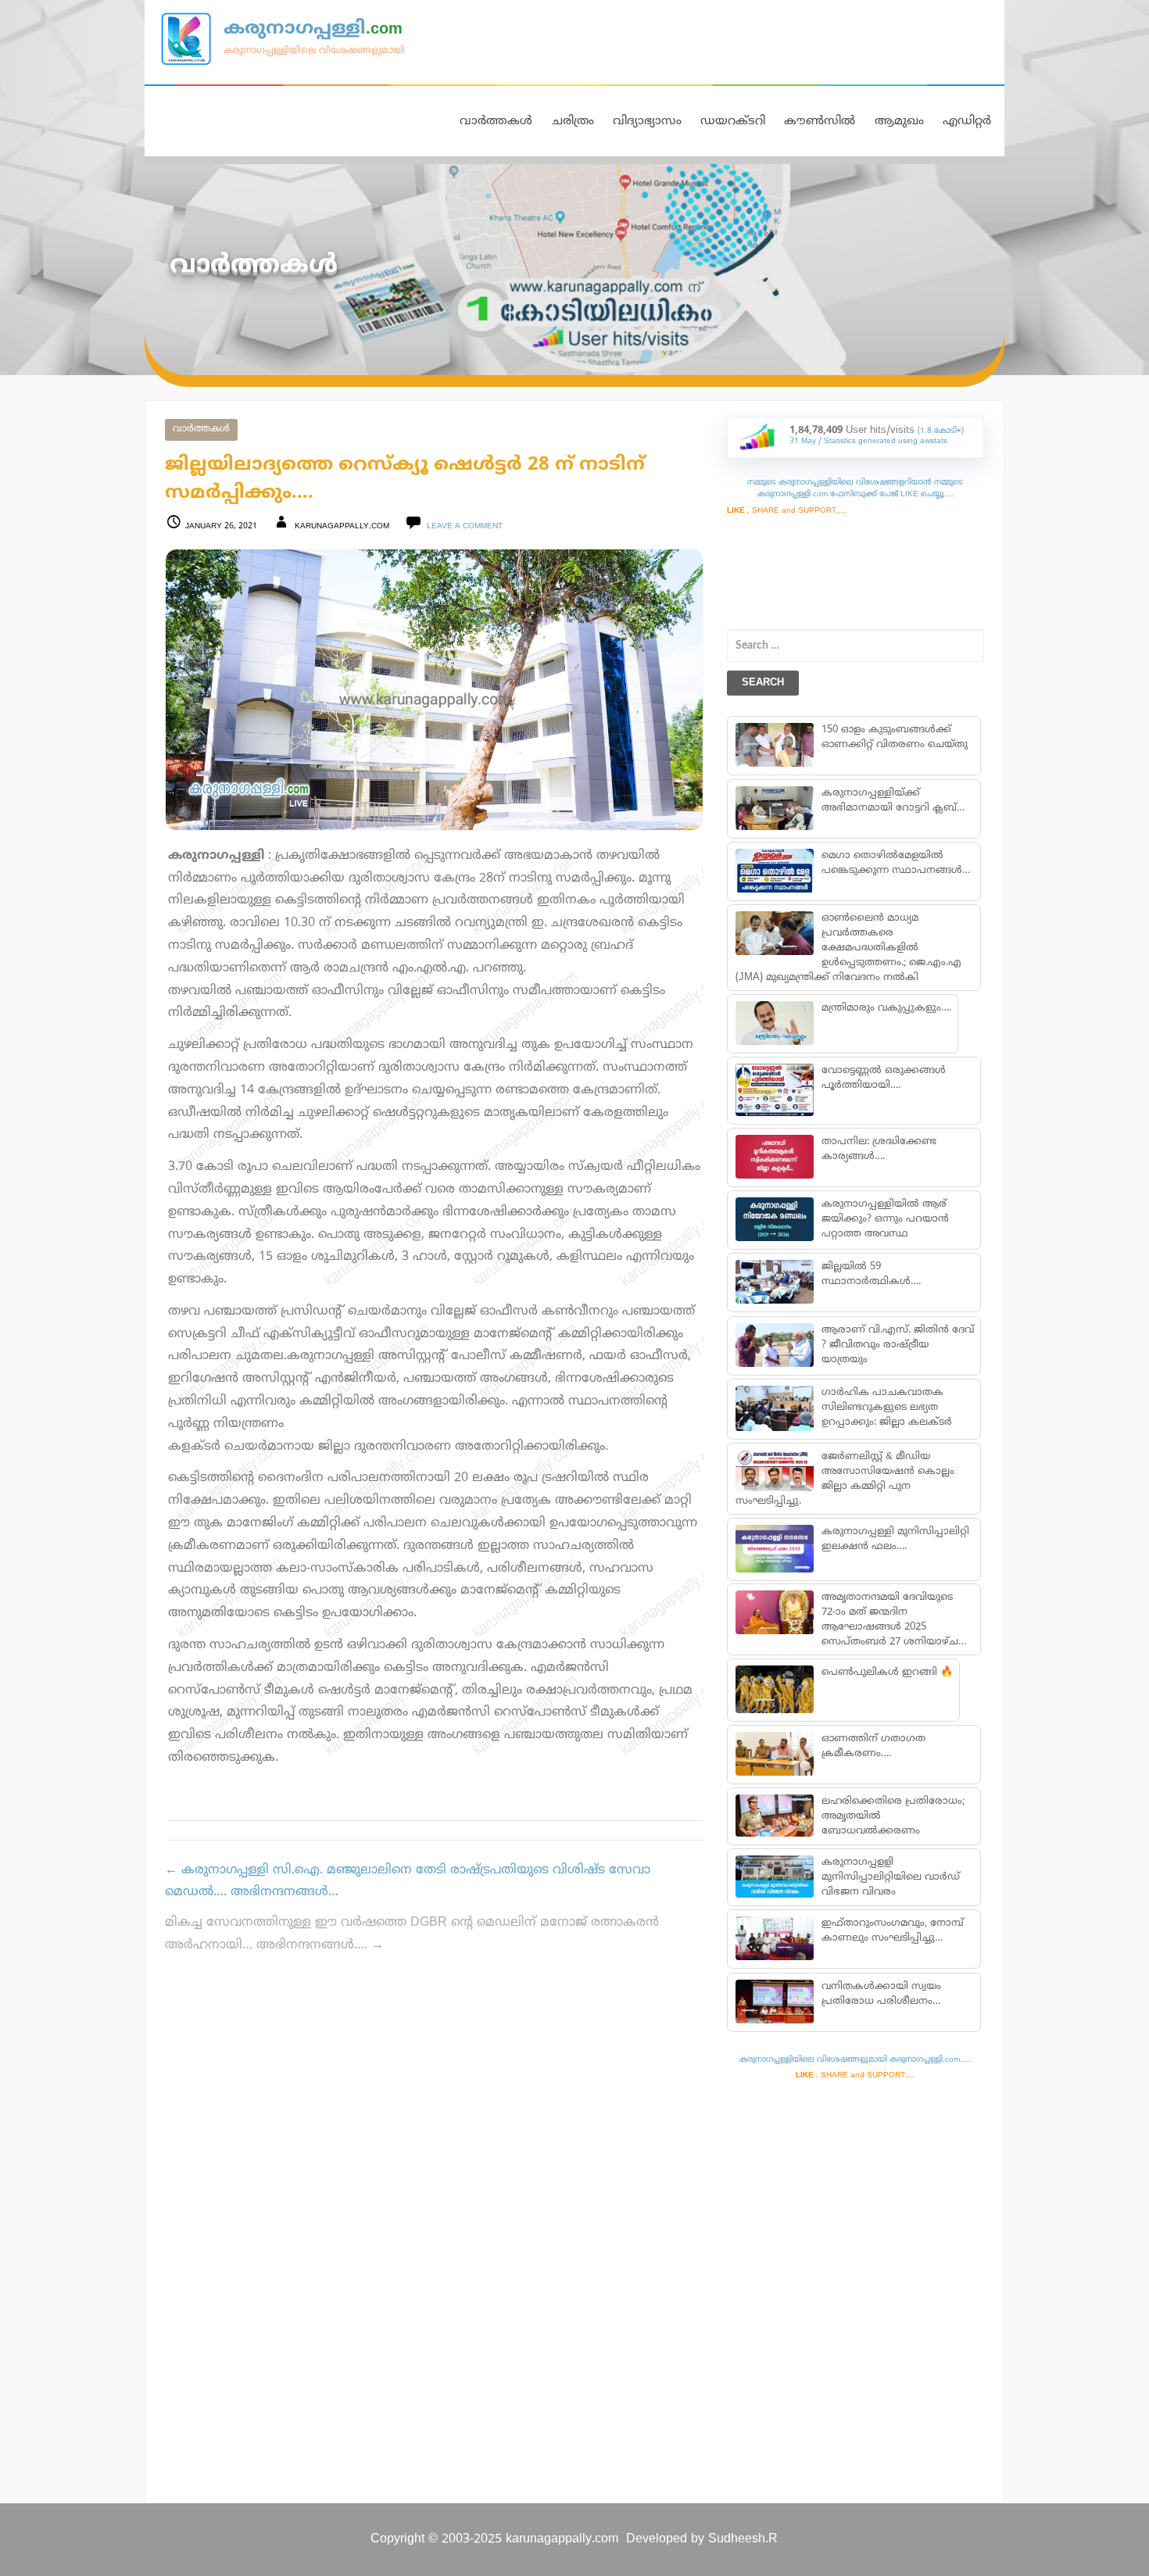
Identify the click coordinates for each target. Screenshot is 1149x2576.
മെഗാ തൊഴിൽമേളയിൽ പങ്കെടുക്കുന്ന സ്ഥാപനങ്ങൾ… (895, 863)
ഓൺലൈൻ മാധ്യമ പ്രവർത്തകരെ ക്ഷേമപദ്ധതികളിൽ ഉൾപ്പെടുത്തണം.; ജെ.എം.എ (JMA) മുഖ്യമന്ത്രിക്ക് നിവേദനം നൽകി (848, 948)
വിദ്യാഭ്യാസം (647, 122)
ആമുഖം (899, 122)
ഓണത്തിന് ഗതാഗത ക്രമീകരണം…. (873, 1746)
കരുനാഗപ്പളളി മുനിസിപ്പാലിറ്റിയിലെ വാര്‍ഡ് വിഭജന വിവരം (890, 1877)
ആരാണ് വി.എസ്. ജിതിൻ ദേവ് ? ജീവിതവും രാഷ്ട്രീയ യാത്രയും (897, 1345)
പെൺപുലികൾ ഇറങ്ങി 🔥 (886, 1673)
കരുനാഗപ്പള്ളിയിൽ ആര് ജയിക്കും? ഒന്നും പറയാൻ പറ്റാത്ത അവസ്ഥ (884, 1219)
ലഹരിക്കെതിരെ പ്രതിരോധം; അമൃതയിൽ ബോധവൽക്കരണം (892, 1816)
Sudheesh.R (743, 2539)
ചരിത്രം (573, 122)
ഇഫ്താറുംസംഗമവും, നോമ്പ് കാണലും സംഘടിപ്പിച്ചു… (892, 1931)
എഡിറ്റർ (967, 122)
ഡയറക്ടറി (733, 122)
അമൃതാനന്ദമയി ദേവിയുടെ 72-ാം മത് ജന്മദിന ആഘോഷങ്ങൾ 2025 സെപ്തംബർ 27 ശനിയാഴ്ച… (893, 1620)
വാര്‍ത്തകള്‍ (201, 429)
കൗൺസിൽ (820, 122)
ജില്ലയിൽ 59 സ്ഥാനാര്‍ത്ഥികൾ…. (870, 1274)
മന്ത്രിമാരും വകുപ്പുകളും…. (886, 1008)
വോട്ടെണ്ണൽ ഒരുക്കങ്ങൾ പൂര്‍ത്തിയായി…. (883, 1078)
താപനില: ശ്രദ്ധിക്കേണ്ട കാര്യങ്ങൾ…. (878, 1149)
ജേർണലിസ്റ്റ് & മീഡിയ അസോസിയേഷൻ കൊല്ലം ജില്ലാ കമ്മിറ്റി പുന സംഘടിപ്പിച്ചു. (845, 1479)
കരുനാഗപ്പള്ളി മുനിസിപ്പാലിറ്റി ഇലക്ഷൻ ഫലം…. (895, 1539)
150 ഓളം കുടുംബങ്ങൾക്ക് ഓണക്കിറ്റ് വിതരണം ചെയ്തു (894, 737)
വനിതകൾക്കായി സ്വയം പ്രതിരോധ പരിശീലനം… (881, 1994)
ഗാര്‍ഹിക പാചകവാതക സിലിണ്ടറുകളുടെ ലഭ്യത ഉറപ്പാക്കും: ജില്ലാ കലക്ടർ (886, 1408)
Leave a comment (465, 526)
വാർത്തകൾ (496, 122)
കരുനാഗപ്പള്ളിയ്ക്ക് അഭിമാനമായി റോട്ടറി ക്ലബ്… (892, 801)
